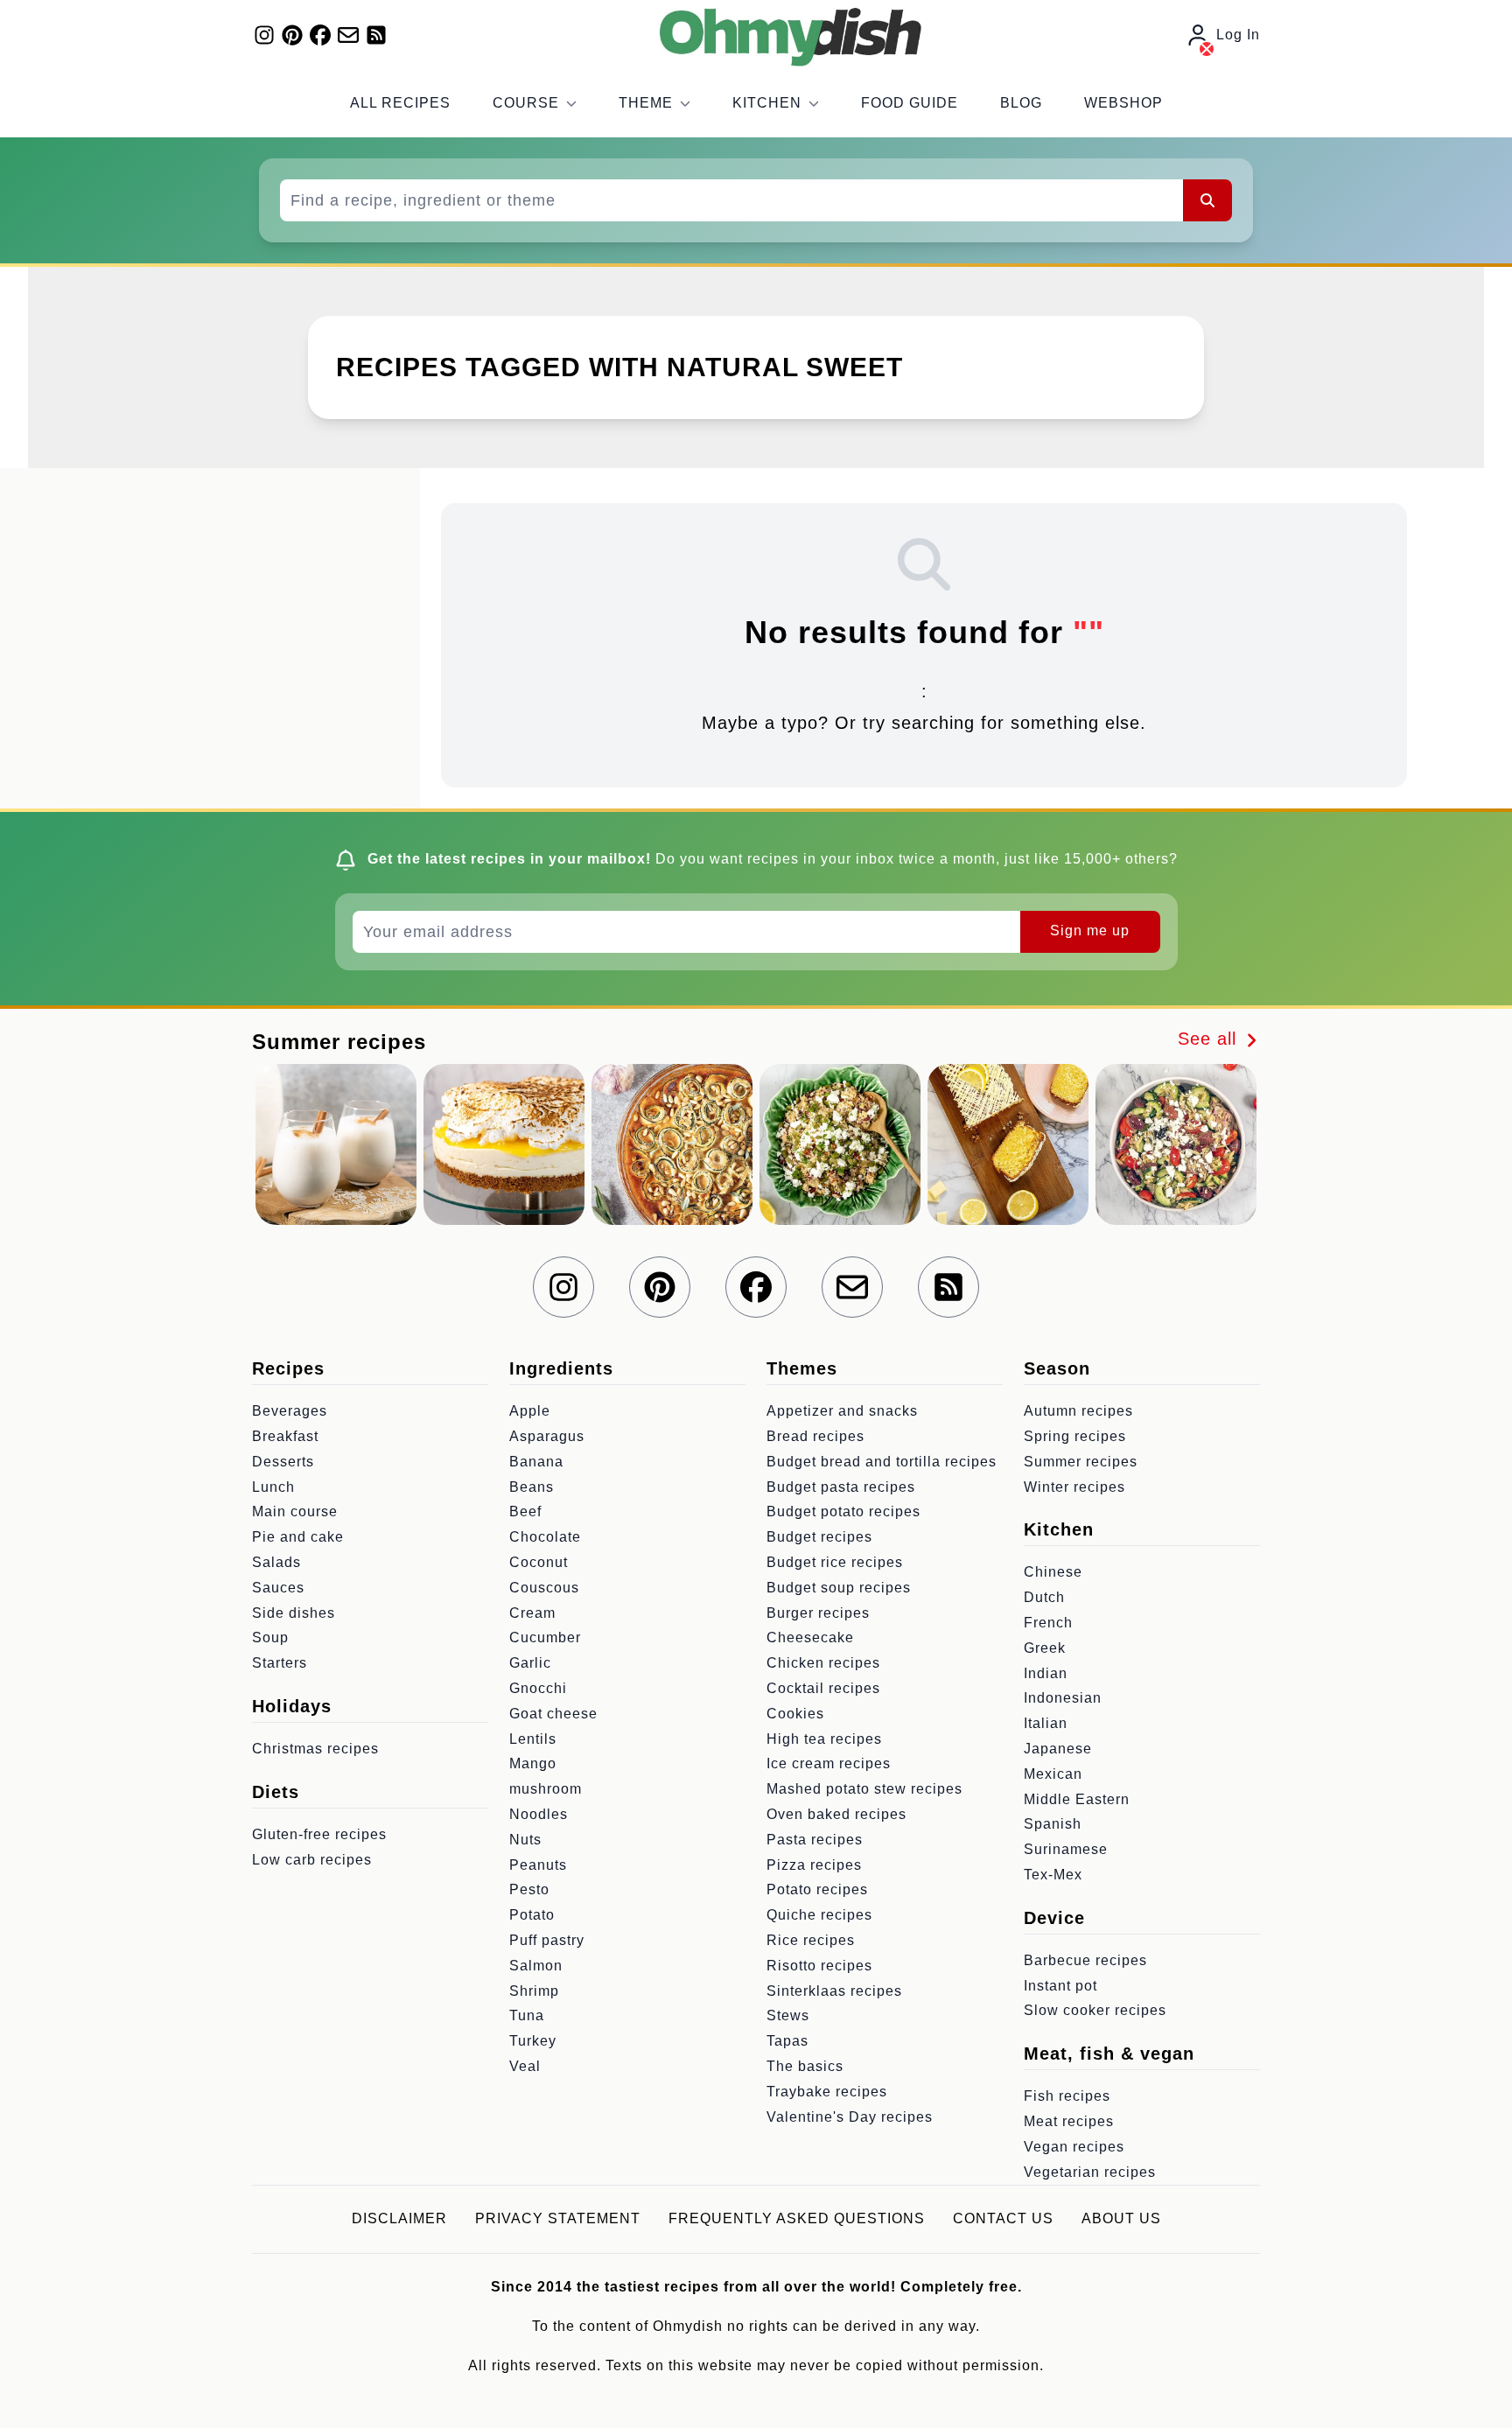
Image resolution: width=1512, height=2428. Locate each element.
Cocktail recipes (823, 1688)
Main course (295, 1511)
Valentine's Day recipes (850, 2117)
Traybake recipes (827, 2092)
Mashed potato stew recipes (864, 1789)
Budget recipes (819, 1537)
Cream (532, 1613)
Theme (646, 103)
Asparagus (547, 1436)
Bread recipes (815, 1436)
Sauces (278, 1588)
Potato (532, 1915)
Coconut (539, 1562)
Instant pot (1060, 1986)
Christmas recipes (315, 1749)
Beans (532, 1487)
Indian (1046, 1673)
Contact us (1003, 2218)
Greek (1045, 1648)
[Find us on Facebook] (320, 35)
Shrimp (534, 1991)
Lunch (273, 1487)
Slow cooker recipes (1095, 2010)
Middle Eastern (1077, 1799)
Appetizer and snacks (842, 1411)
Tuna (527, 2015)
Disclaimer (399, 2218)
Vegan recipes (1074, 2147)
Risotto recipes (819, 1966)
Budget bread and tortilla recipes (882, 1462)
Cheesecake (810, 1637)
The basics (805, 2066)
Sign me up (1090, 931)
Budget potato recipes (843, 1511)
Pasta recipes (815, 1840)
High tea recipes (824, 1739)
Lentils (533, 1739)
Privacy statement (558, 2218)
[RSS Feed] (376, 35)
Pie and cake (298, 1537)
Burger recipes (818, 1613)
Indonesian (1063, 1698)
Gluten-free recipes (319, 1834)
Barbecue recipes (1085, 1960)
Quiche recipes (819, 1915)
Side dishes (294, 1613)
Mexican (1053, 1774)
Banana (536, 1462)
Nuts (525, 1840)
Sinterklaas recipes (834, 1991)
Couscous (544, 1588)
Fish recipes (1067, 2096)
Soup (270, 1637)
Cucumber (545, 1637)
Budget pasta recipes (841, 1487)
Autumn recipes (1078, 1411)
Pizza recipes (814, 1865)
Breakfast (285, 1436)
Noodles (539, 1814)
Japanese (1058, 1749)
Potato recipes (817, 1889)
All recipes (400, 103)
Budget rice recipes (835, 1562)
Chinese (1053, 1572)
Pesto (529, 1889)
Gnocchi (538, 1688)
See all (1210, 1039)
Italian (1046, 1723)
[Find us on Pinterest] (292, 35)
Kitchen (767, 103)
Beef (525, 1511)
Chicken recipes (823, 1663)
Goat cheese (553, 1714)
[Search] (1207, 200)
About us (1121, 2218)
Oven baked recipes (836, 1814)
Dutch (1044, 1597)
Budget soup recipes (839, 1588)
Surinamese (1066, 1849)
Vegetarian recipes (1090, 2172)
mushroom (546, 1789)
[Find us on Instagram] (264, 35)
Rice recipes (811, 1940)
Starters (280, 1663)
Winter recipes (1074, 1487)
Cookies (795, 1714)
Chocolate (545, 1537)
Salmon (536, 1966)
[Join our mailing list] (348, 35)
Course (526, 103)
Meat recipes (1069, 2121)
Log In (1238, 35)
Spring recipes (1075, 1436)
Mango (533, 1763)
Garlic (530, 1663)
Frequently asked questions (797, 2218)
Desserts (283, 1462)
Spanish (1053, 1824)
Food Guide (910, 103)
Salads (276, 1562)
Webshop (1123, 103)
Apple (530, 1411)
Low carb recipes (312, 1860)
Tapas (787, 2041)
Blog (1021, 103)
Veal (525, 2066)
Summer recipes (1081, 1462)
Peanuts (538, 1865)
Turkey (533, 2041)
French (1048, 1623)
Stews (788, 2015)
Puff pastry (547, 1940)
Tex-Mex (1053, 1875)
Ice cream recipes (829, 1763)
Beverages (290, 1411)
